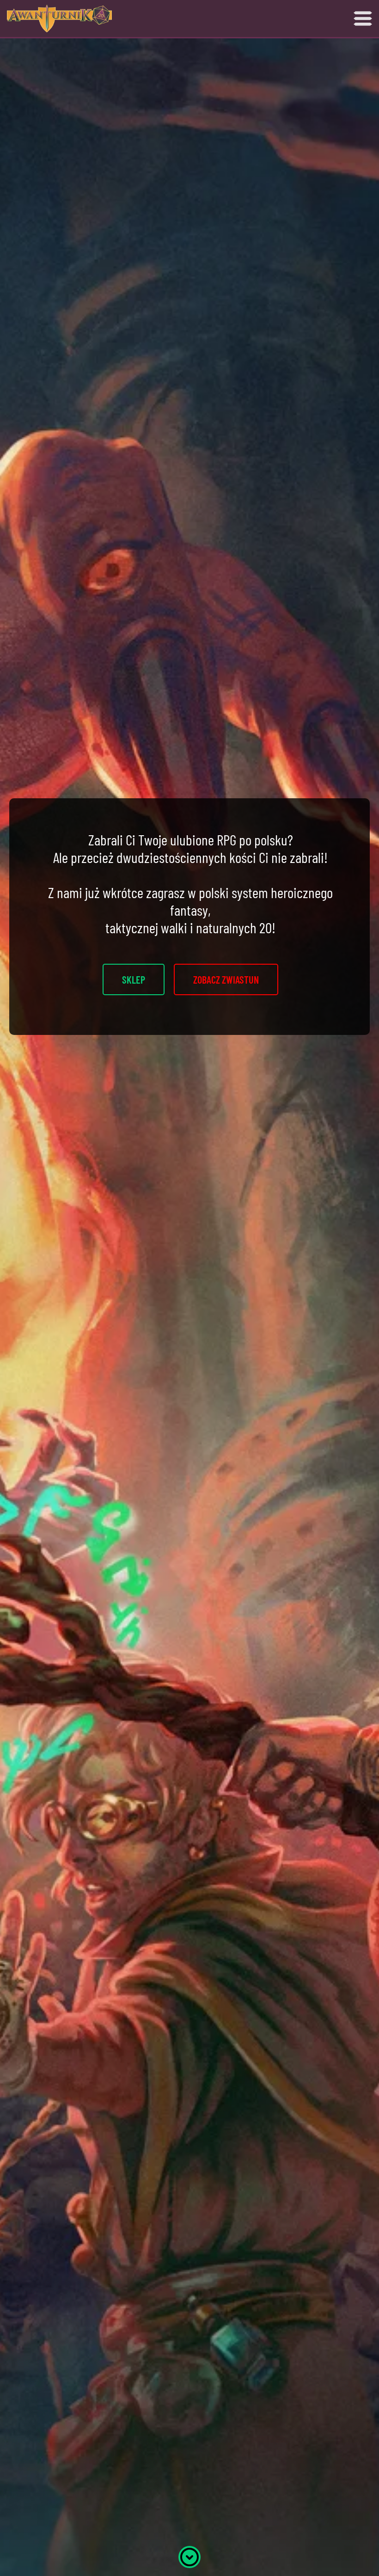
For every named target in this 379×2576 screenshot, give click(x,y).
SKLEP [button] (134, 979)
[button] (189, 2555)
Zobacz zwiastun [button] (226, 979)
